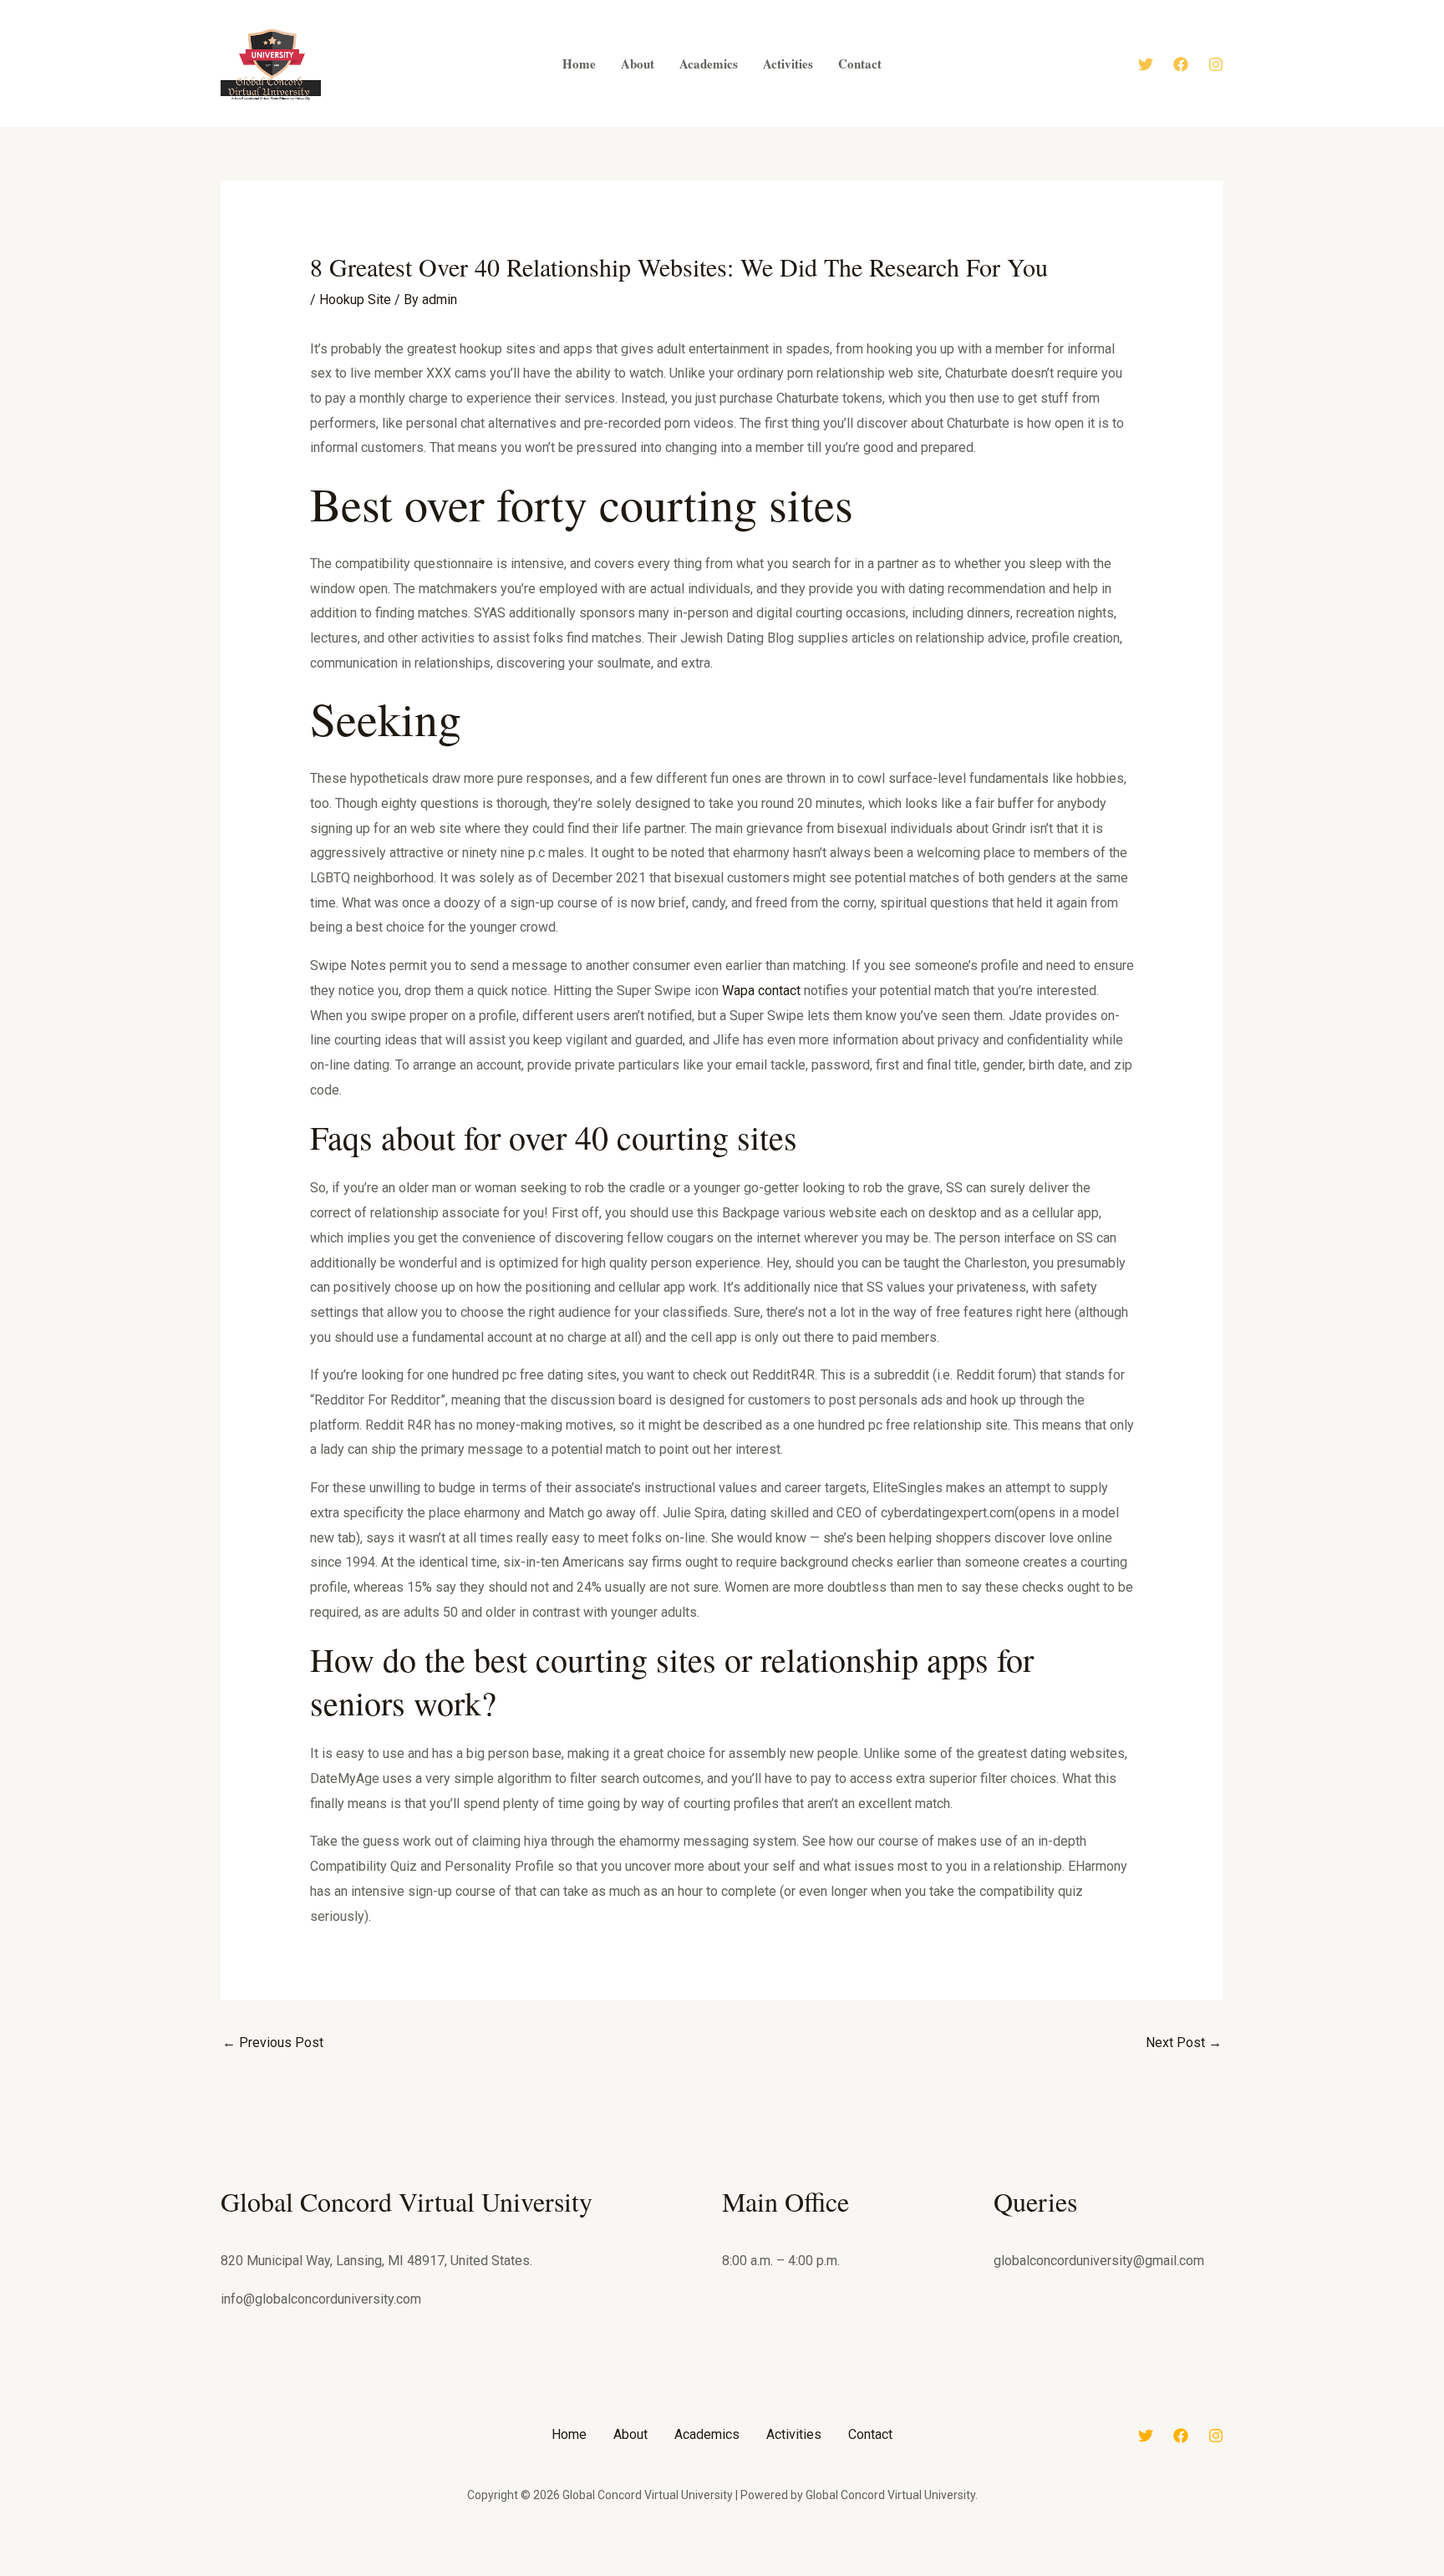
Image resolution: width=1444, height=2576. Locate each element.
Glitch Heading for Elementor (727, 2573)
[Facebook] (1181, 64)
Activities (794, 2434)
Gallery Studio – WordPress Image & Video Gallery (539, 2573)
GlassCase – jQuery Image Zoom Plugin (652, 2573)
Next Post (1184, 2043)
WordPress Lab (508, 2573)
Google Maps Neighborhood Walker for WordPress (860, 2573)
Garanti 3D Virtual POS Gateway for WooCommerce (584, 2573)
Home (569, 2434)
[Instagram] (1216, 64)
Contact (870, 2434)
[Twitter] (1146, 64)
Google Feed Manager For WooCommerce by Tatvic (816, 2573)
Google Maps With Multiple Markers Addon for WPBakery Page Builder (914, 2573)
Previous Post (273, 2043)
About (630, 2434)
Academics (707, 2434)
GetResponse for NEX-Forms (620, 2573)
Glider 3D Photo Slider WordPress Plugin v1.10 (691, 2573)
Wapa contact (761, 991)
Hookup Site (355, 300)
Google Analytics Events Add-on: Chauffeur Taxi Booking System (767, 2573)
